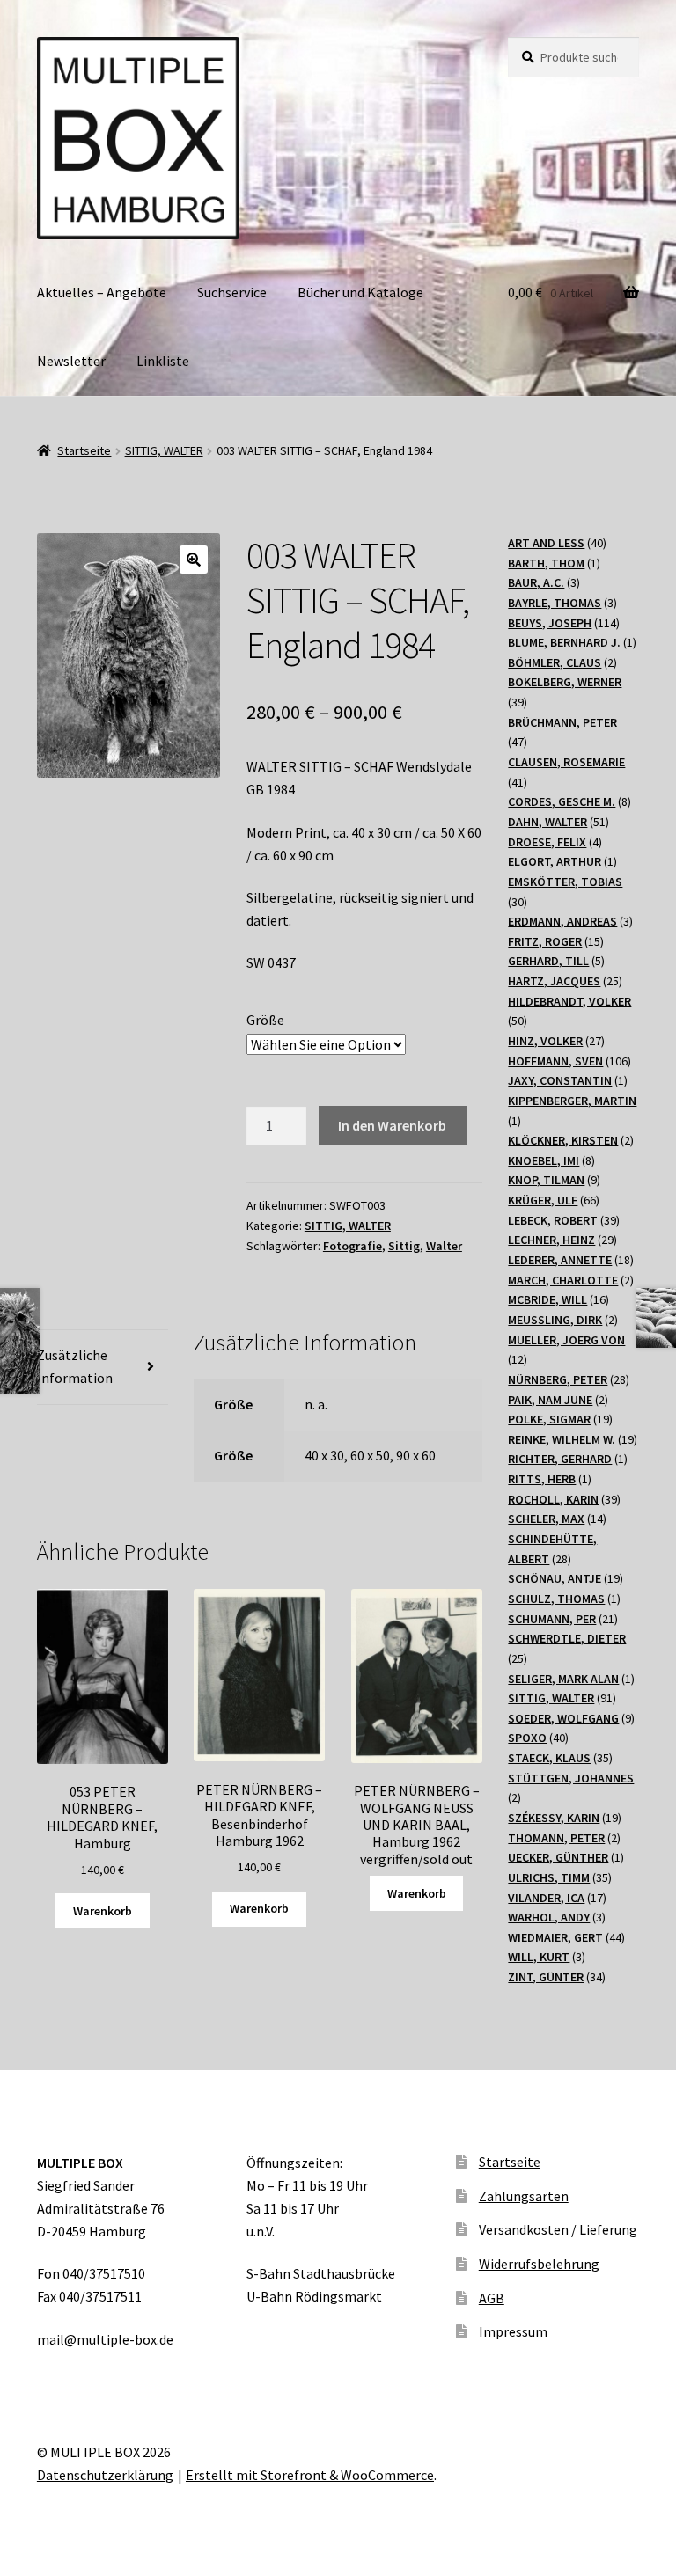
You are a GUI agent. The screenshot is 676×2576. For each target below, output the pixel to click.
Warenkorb (103, 1911)
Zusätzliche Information (75, 1366)
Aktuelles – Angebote (102, 292)
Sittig (404, 1246)
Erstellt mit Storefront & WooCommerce (310, 2475)
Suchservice (232, 292)
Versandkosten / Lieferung (558, 2229)
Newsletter (71, 361)
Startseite (84, 450)
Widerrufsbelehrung (539, 2264)
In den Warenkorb (392, 1125)
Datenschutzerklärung (105, 2475)
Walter (444, 1246)
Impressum (513, 2331)
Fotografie (353, 1246)
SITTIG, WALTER (164, 450)
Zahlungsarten (524, 2196)
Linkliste (163, 361)
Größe (265, 1020)
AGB (492, 2298)
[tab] (103, 1368)
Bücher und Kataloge (360, 292)
